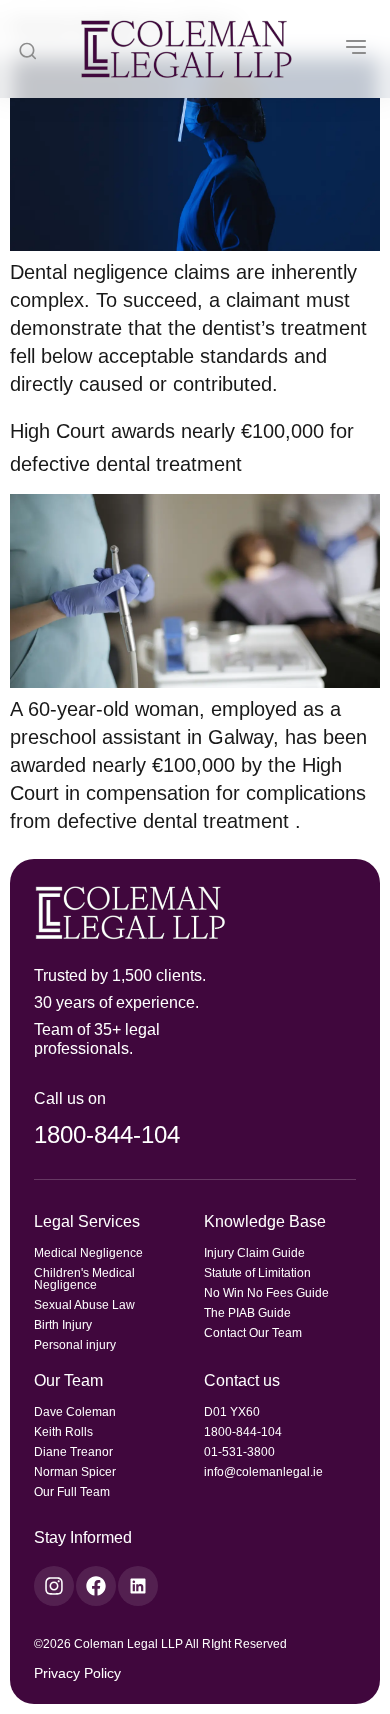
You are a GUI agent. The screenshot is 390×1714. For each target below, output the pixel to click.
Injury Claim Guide (254, 1253)
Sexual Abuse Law (84, 1305)
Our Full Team (72, 1492)
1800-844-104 (107, 1134)
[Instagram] (54, 1586)
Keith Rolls (63, 1432)
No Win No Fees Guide (266, 1293)
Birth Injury (63, 1325)
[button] (356, 49)
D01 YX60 (232, 1412)
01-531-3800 (239, 1452)
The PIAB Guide (247, 1313)
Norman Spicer (75, 1472)
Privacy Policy (77, 1673)
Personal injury (75, 1345)
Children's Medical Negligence (84, 1279)
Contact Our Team (253, 1333)
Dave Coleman (75, 1412)
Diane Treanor (73, 1452)
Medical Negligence (88, 1253)
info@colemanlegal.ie (263, 1472)
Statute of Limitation (257, 1273)
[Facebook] (96, 1586)
